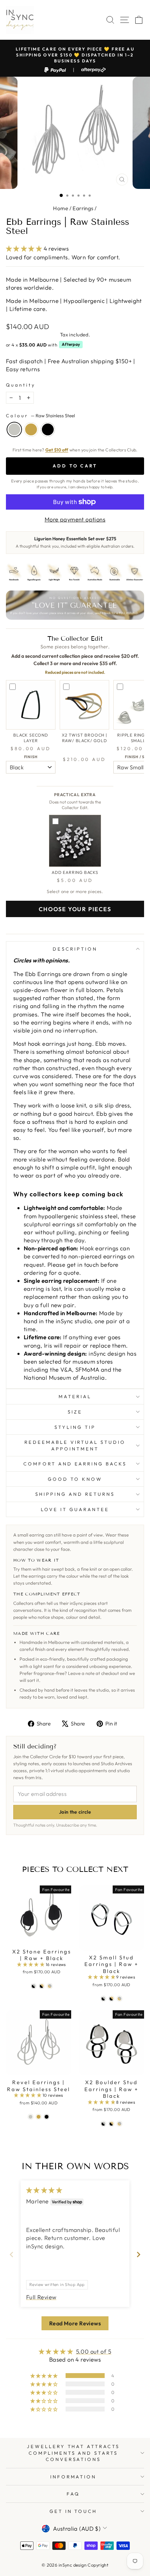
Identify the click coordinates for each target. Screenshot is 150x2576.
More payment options (75, 519)
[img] (44, 2190)
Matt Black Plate (48, 429)
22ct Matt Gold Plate (31, 429)
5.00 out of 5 (94, 2351)
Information (73, 2477)
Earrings (83, 208)
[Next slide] (138, 2254)
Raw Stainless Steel (14, 429)
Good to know (75, 1479)
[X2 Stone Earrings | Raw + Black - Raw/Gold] (50, 1986)
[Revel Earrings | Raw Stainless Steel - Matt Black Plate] (47, 2117)
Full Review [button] (41, 2297)
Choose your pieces (75, 909)
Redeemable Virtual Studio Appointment (75, 1445)
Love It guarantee (75, 1509)
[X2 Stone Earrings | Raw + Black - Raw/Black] (34, 1986)
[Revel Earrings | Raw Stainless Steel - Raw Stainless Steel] (31, 2117)
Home (61, 208)
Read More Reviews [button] (75, 2323)
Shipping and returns (75, 1494)
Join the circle (75, 1812)
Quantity (21, 385)
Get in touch (73, 2511)
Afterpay (71, 344)
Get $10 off (57, 450)
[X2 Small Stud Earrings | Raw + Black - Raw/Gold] (119, 1999)
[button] (25, 248)
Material (75, 1396)
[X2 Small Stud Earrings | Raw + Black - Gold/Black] (111, 1999)
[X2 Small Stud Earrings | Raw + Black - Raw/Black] (103, 1999)
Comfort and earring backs (75, 1464)
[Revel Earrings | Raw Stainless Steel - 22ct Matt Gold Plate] (39, 2117)
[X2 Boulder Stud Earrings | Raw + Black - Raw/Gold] (119, 2124)
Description (75, 949)
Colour (40, 416)
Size (75, 1412)
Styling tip (75, 1427)
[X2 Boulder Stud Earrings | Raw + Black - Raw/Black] (103, 2124)
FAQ (73, 2494)
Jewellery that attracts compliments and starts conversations (73, 2453)
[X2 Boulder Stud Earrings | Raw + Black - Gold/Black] (111, 2124)
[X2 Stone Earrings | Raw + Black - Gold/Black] (42, 1986)
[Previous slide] (12, 2254)
